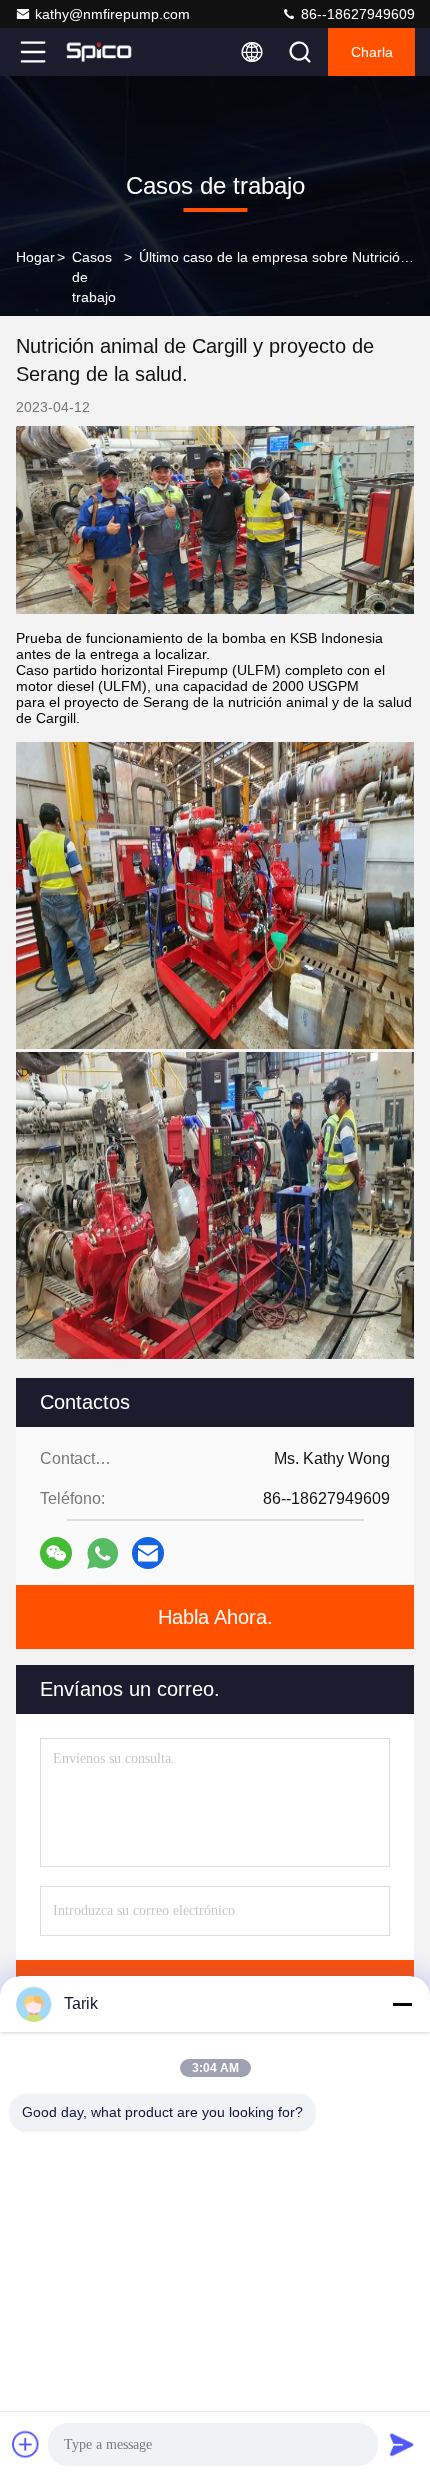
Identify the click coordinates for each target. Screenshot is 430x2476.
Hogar (35, 257)
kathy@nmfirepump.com (112, 14)
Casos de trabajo (94, 277)
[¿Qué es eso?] (102, 1553)
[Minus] (402, 2004)
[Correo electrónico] (148, 1553)
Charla (372, 52)
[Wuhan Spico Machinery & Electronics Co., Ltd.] (99, 52)
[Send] (402, 2444)
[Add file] (26, 2444)
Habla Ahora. (215, 1617)
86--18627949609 (356, 14)
